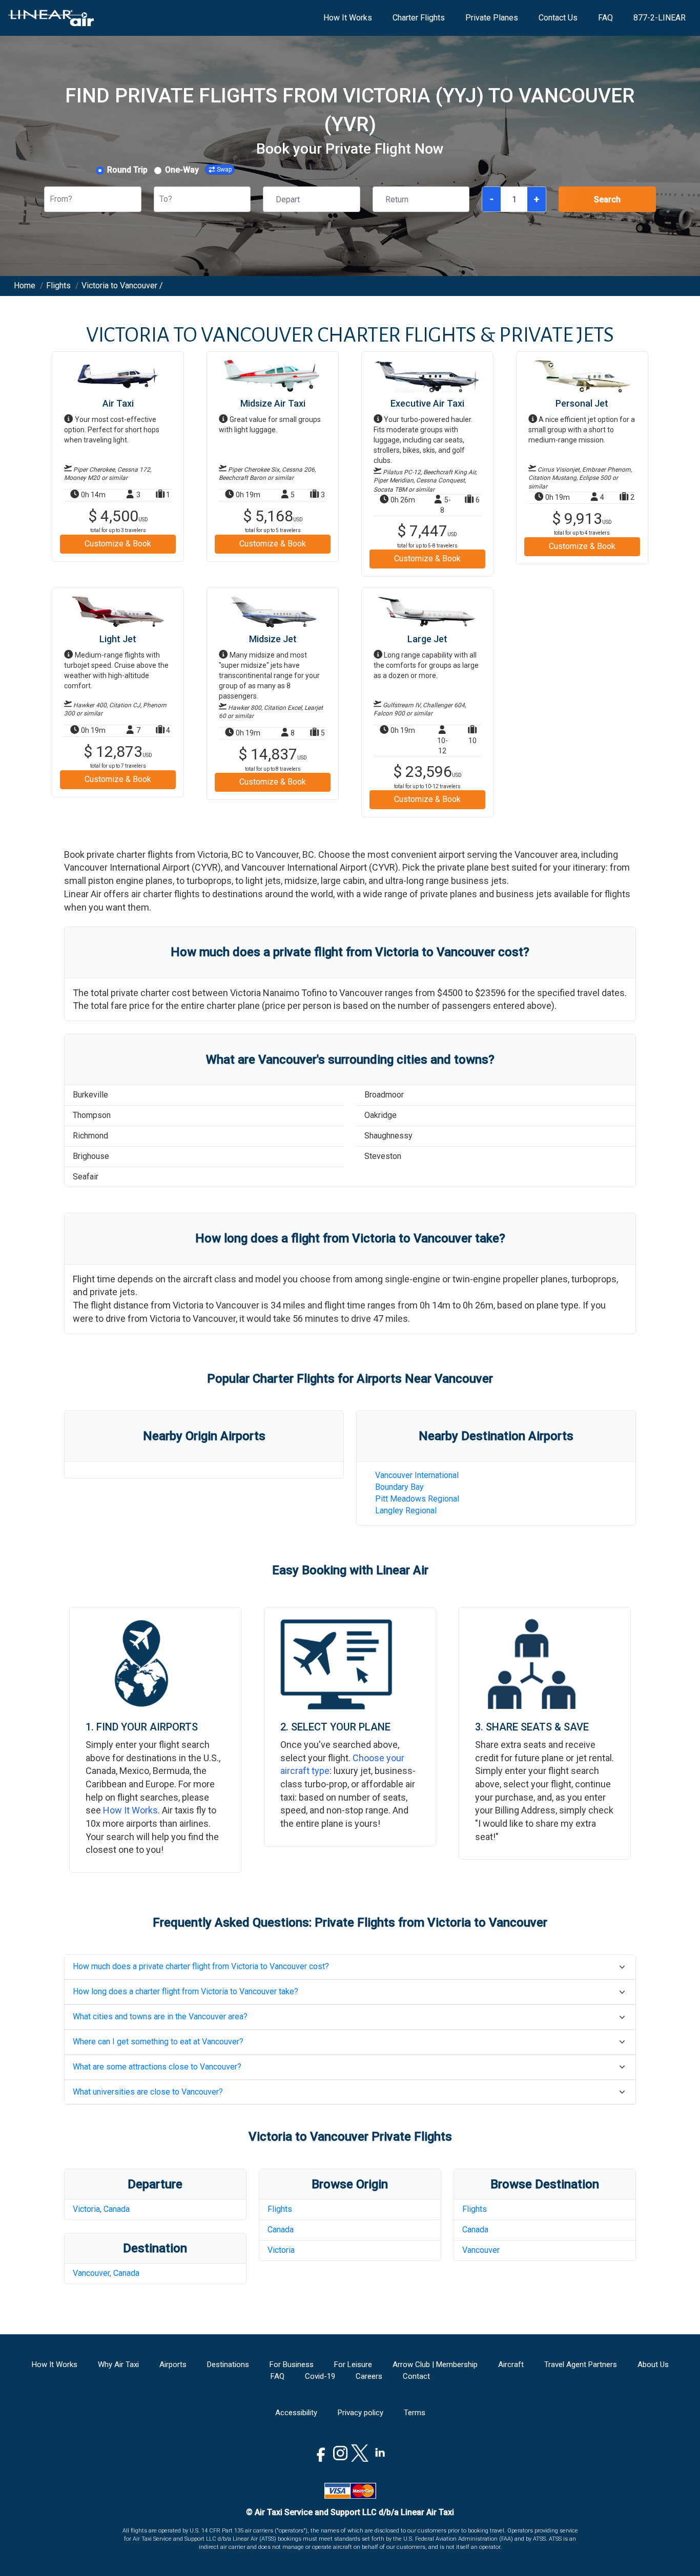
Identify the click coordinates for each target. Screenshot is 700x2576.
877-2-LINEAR (660, 18)
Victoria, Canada (101, 2209)
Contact (416, 2376)
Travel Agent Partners (581, 2364)
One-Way (182, 170)
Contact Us (558, 18)
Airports (173, 2364)
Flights (280, 2209)
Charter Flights (419, 18)
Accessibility (296, 2413)
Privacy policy (361, 2413)
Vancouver (481, 2250)
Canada (281, 2230)
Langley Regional (406, 1511)
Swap (224, 170)
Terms (415, 2413)
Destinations (228, 2364)
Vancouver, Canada (106, 2273)
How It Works (348, 18)
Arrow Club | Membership (435, 2364)
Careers (369, 2376)
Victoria (281, 2250)
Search (607, 199)
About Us (653, 2364)
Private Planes (492, 18)
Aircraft (511, 2364)
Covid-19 (320, 2376)
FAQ (605, 18)
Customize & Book (118, 544)
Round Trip (127, 170)
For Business (292, 2364)
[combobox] (51, 199)
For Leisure (353, 2364)
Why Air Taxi (118, 2364)
